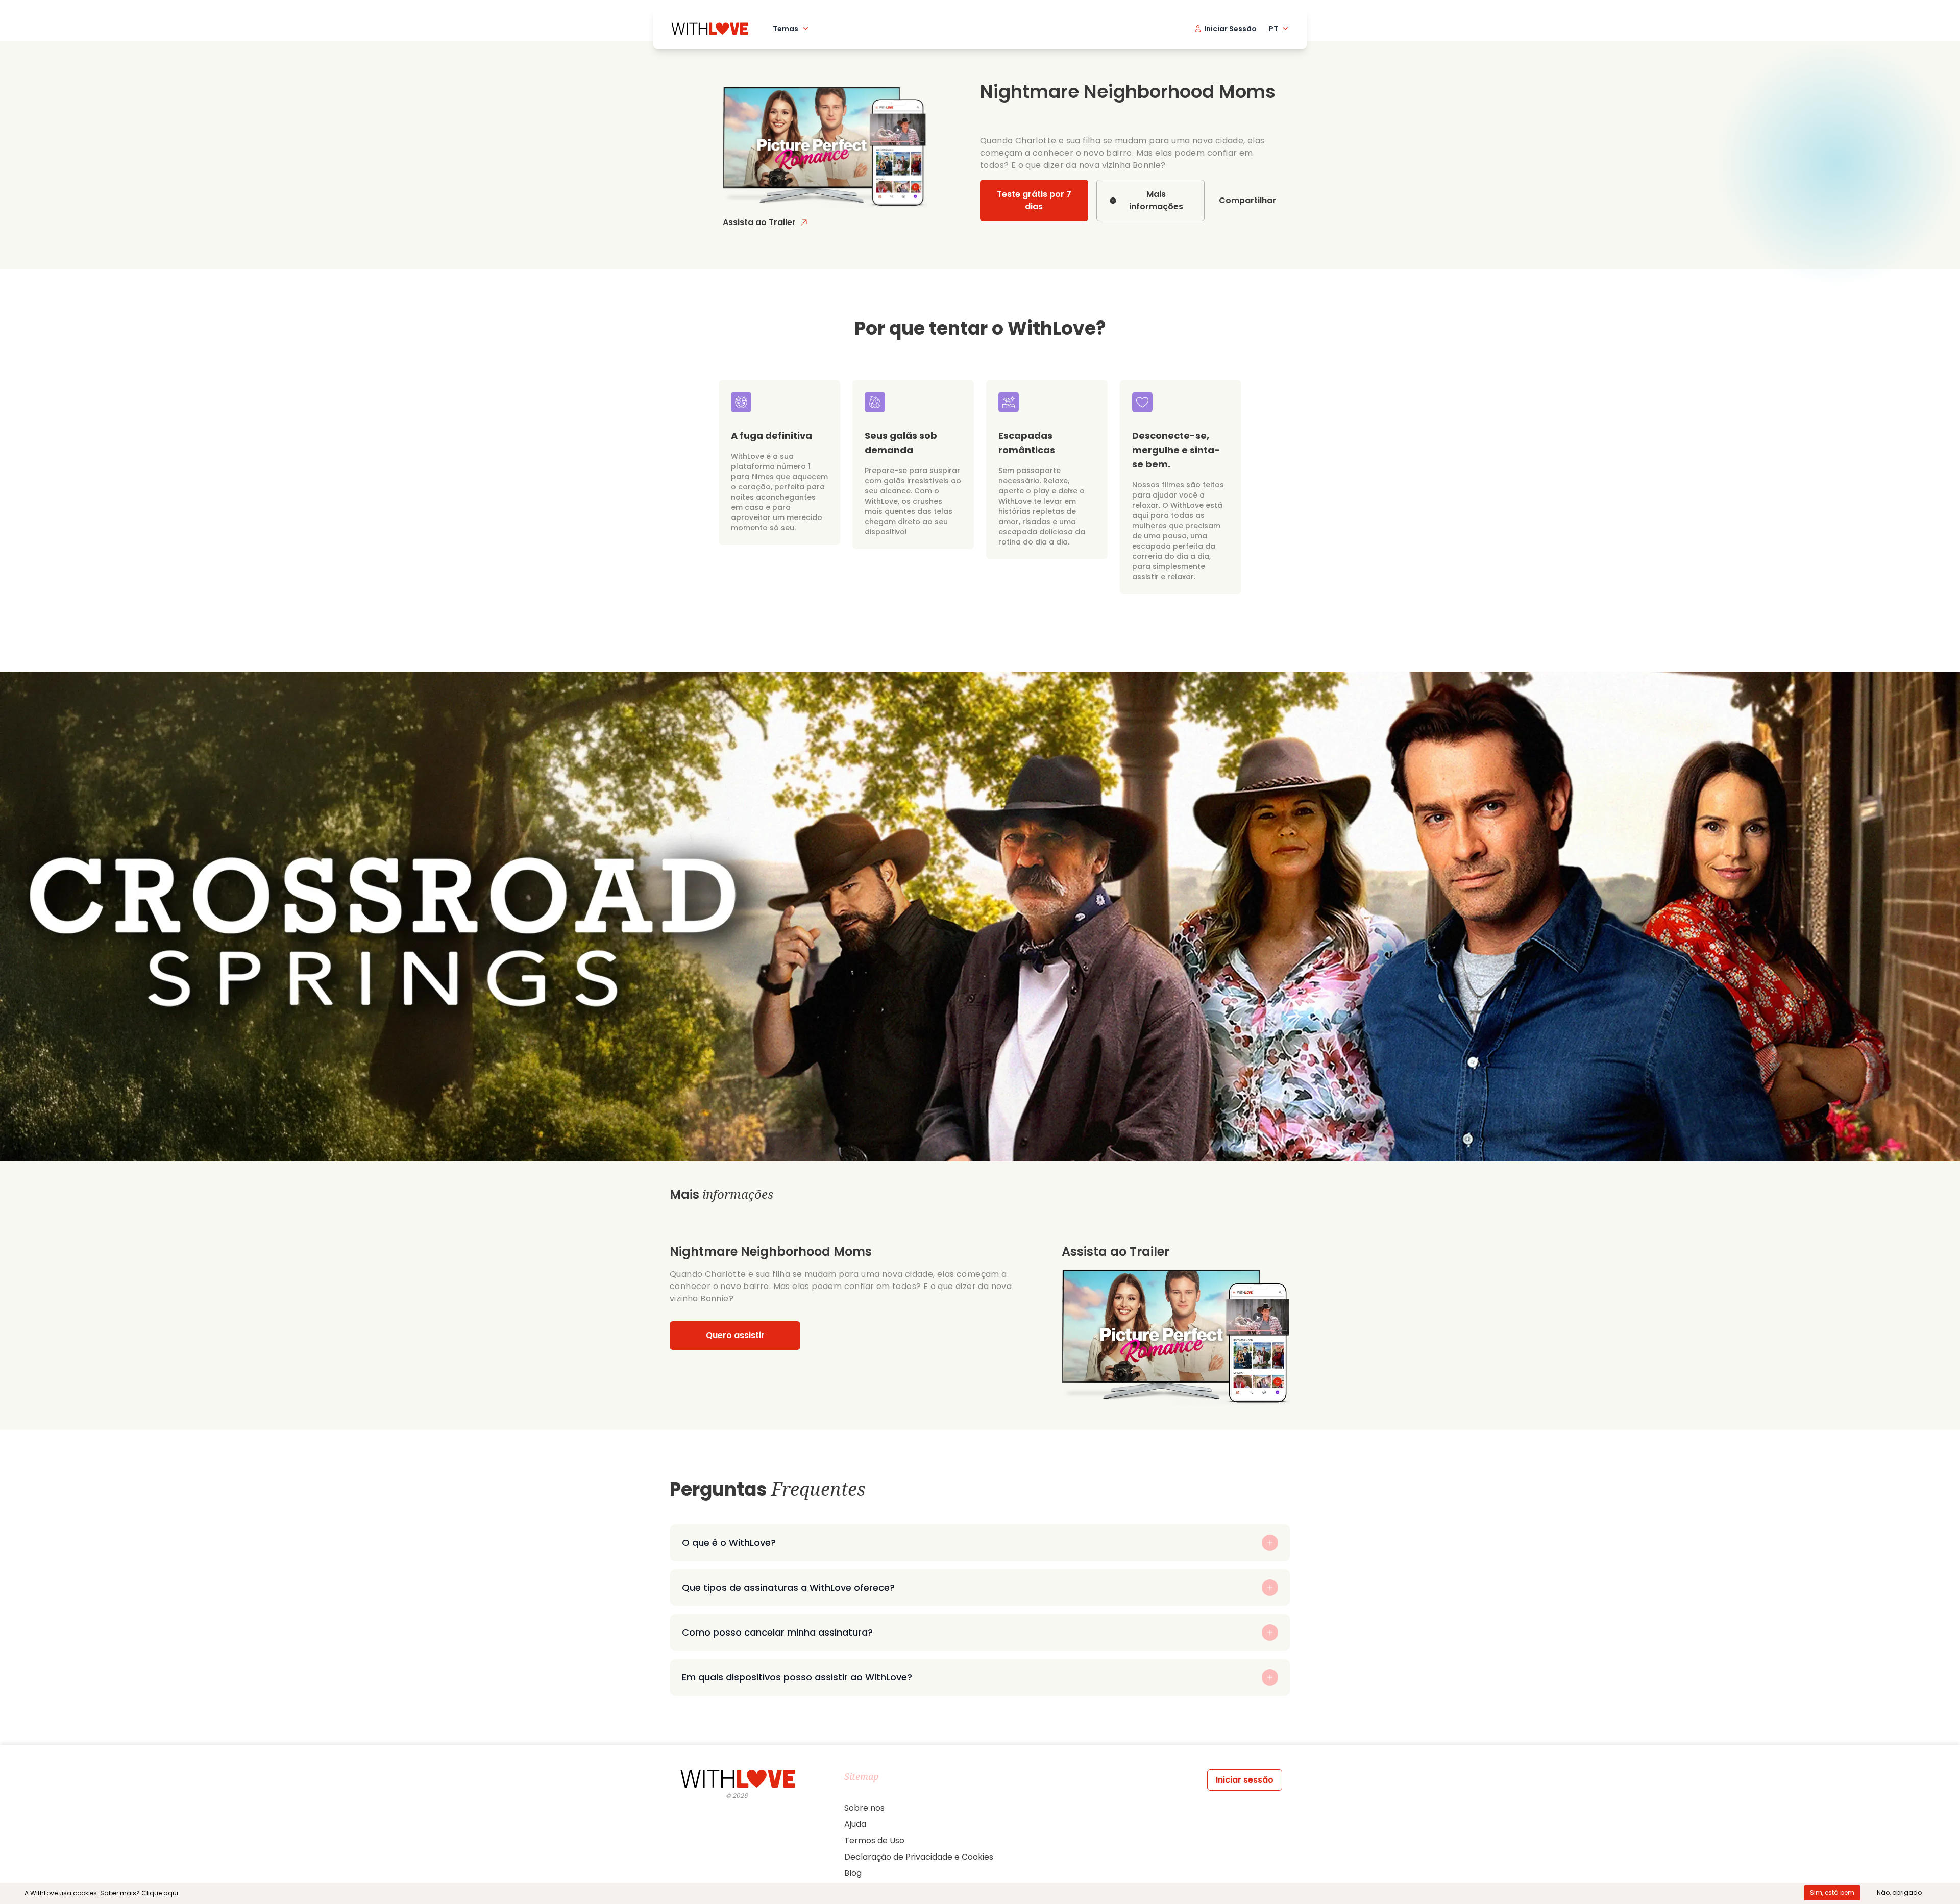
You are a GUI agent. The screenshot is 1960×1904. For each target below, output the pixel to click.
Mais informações (1156, 200)
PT (1273, 29)
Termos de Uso (874, 1840)
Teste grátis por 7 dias (1034, 200)
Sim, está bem (1832, 1893)
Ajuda (855, 1824)
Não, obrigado (1899, 1893)
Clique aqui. (161, 1893)
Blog (853, 1873)
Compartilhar (1247, 200)
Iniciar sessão (1245, 1780)
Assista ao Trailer (759, 222)
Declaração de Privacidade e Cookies (919, 1857)
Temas (786, 29)
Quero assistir (735, 1335)
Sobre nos (864, 1808)
